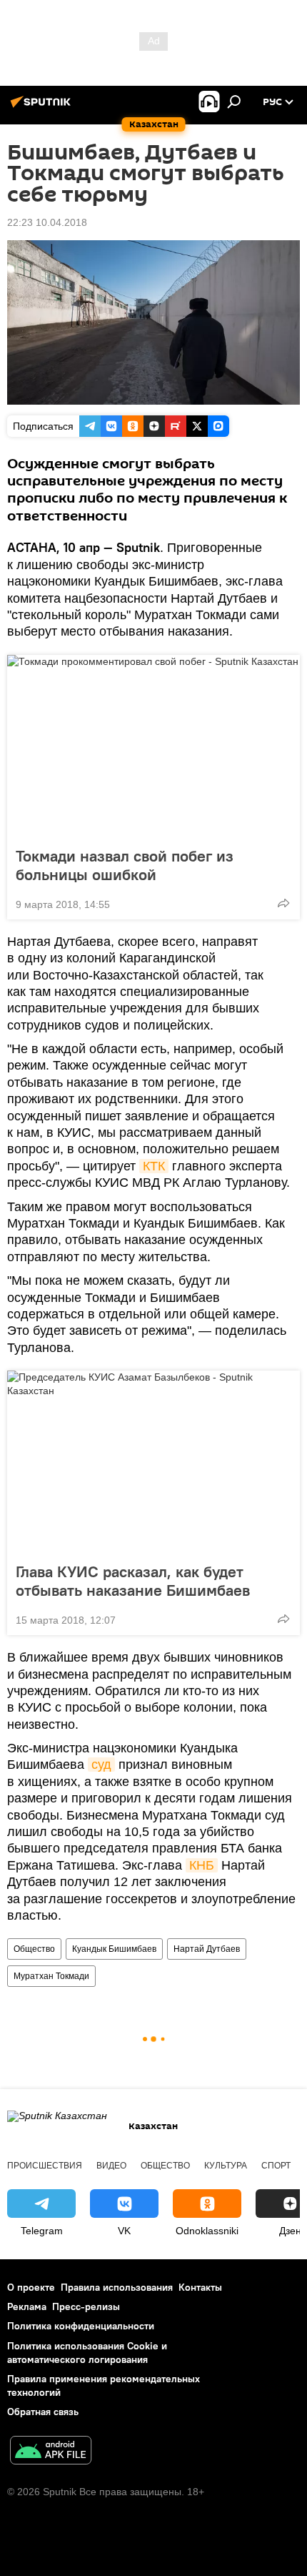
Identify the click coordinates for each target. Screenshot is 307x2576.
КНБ (202, 1865)
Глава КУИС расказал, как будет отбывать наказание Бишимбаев (133, 1581)
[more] (283, 903)
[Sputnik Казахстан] (43, 107)
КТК (154, 1166)
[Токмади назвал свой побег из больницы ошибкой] (153, 746)
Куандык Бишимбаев (114, 1949)
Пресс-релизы (86, 2306)
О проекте (31, 2287)
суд (101, 1765)
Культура (226, 2166)
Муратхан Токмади (51, 1976)
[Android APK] (51, 2452)
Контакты (200, 2287)
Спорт (276, 2166)
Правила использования (117, 2287)
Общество (34, 1949)
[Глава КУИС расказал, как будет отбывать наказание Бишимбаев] (153, 1462)
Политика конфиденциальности (81, 2326)
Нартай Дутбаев (207, 1949)
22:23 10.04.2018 (47, 222)
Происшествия (45, 2166)
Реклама (27, 2306)
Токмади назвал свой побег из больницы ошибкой (125, 865)
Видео (111, 2166)
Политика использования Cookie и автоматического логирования (87, 2353)
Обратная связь (43, 2412)
